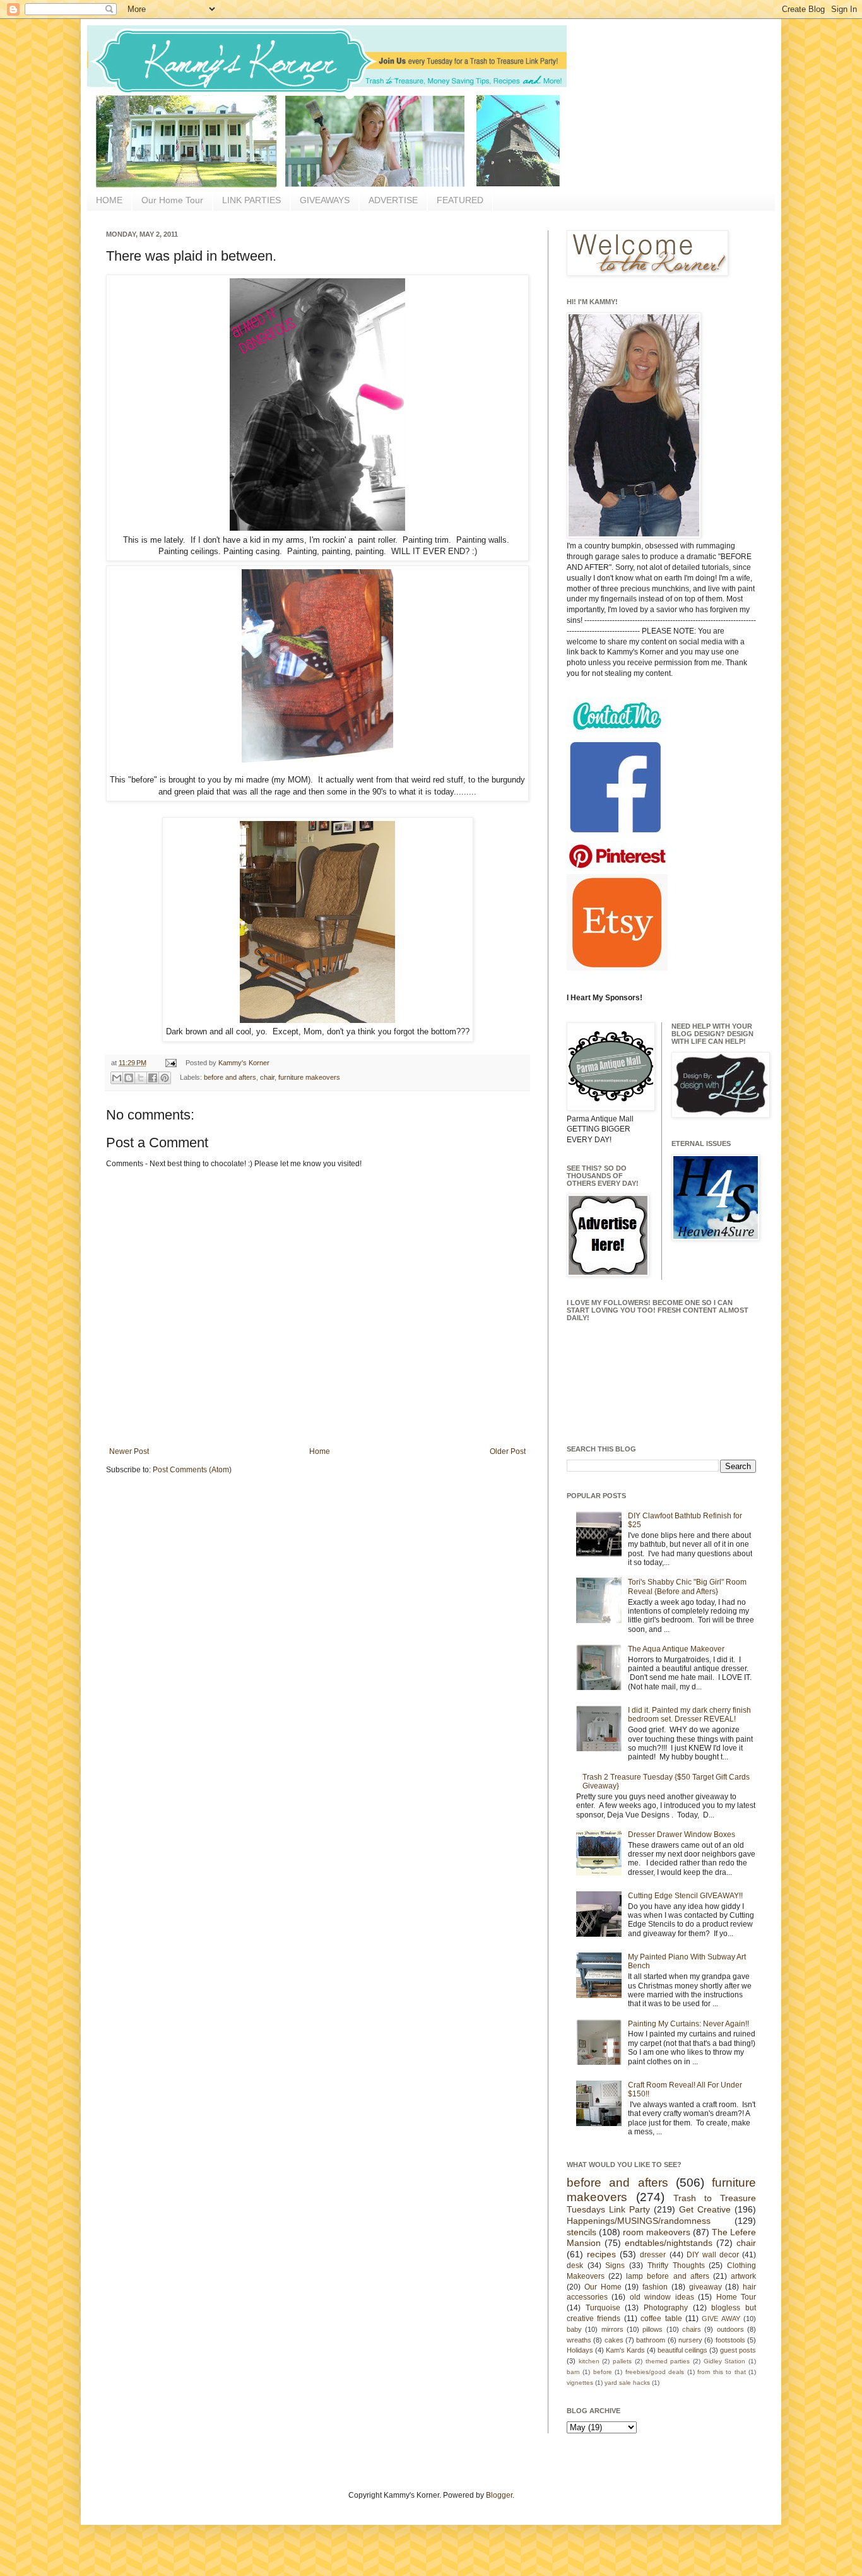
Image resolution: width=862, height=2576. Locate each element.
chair (267, 1077)
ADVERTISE (393, 200)
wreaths (579, 2340)
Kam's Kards (625, 2350)
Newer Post (129, 1451)
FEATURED (460, 200)
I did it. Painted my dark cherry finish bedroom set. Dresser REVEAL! (689, 1715)
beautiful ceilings (682, 2350)
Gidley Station (725, 2361)
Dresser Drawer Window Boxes (682, 1835)
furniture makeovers (309, 1077)
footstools (730, 2340)
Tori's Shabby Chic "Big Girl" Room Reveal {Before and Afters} (687, 1586)
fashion (655, 2287)
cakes (614, 2340)
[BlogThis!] (129, 1078)
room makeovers (657, 2232)
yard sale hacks (627, 2383)
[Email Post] (170, 1063)
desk (575, 2266)
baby (574, 2329)
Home (320, 1451)
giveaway (706, 2287)
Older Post (508, 1451)
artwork (743, 2276)
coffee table (661, 2319)
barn (573, 2372)
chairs (692, 2329)
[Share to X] (141, 1078)
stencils (582, 2232)
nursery (690, 2340)
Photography (666, 2308)
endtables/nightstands (669, 2243)
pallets (622, 2361)
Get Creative (705, 2209)
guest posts (738, 2350)
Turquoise (603, 2308)
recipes (601, 2254)
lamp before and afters (667, 2276)
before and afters (230, 1077)
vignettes (580, 2383)
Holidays (580, 2350)
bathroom (651, 2340)
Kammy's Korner (244, 1063)
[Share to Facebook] (153, 1078)
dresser (653, 2255)
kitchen (589, 2361)
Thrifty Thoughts (676, 2266)
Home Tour (736, 2297)
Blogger (499, 2495)
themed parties (668, 2361)
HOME (109, 200)
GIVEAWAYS (325, 200)
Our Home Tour (172, 200)
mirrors (612, 2329)
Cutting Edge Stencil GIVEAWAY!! (685, 1896)
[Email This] (117, 1078)
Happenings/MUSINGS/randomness (639, 2221)
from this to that (721, 2372)
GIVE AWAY (721, 2319)
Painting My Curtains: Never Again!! (688, 2024)
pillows (652, 2329)
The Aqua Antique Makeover (676, 1649)
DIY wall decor (713, 2255)
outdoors (730, 2329)
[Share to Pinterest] (165, 1078)
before (603, 2372)
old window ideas (662, 2297)
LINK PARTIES (251, 200)
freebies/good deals (655, 2372)
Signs (615, 2266)
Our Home (603, 2287)
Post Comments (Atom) (192, 1470)
